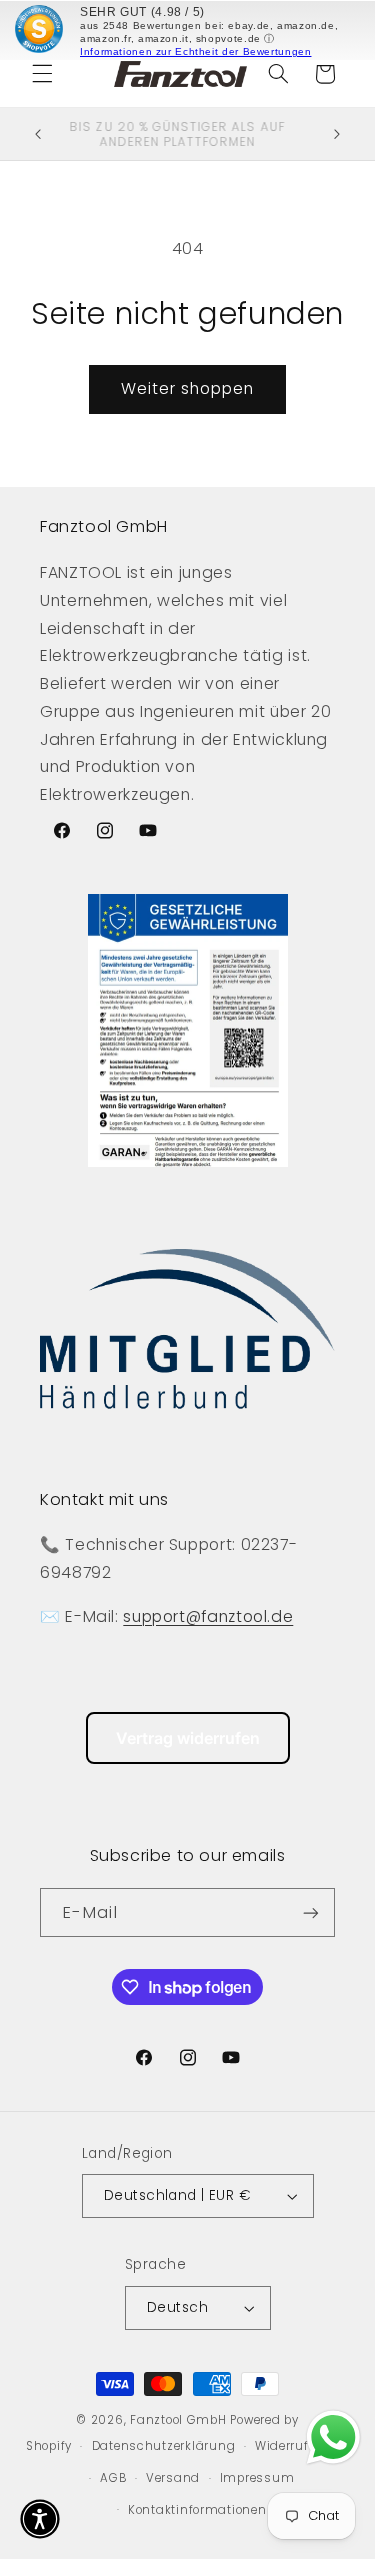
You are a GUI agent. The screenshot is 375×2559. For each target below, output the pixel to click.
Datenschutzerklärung (164, 2446)
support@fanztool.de (208, 1616)
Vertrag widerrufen (188, 1738)
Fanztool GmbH (178, 2420)
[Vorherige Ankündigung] (38, 134)
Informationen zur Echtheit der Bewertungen (195, 51)
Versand (173, 2478)
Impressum (257, 2478)
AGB (113, 2478)
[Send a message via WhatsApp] (333, 2437)
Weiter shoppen (188, 388)
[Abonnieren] (311, 1912)
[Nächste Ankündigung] (337, 134)
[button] (42, 74)
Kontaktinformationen (197, 2510)
